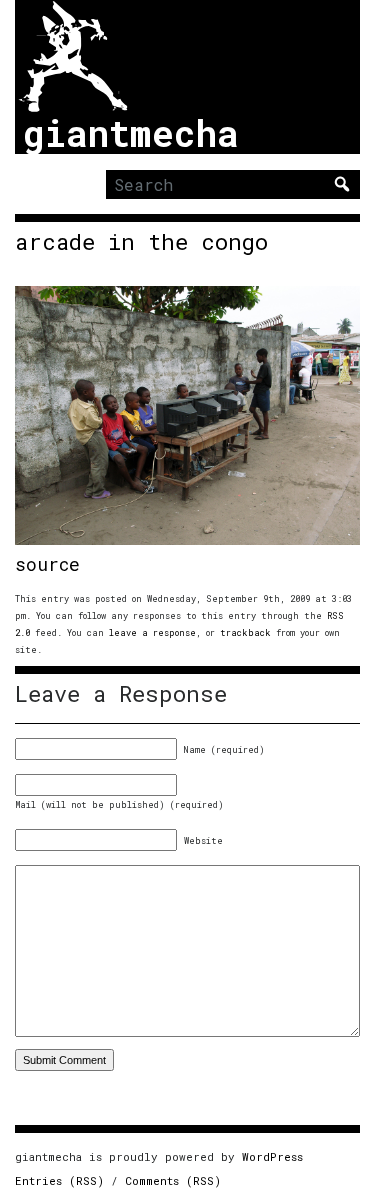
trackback (245, 632)
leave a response (152, 632)
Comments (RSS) (173, 1180)
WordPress (272, 1156)
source (47, 564)
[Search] (342, 184)
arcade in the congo (141, 242)
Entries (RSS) (59, 1180)
